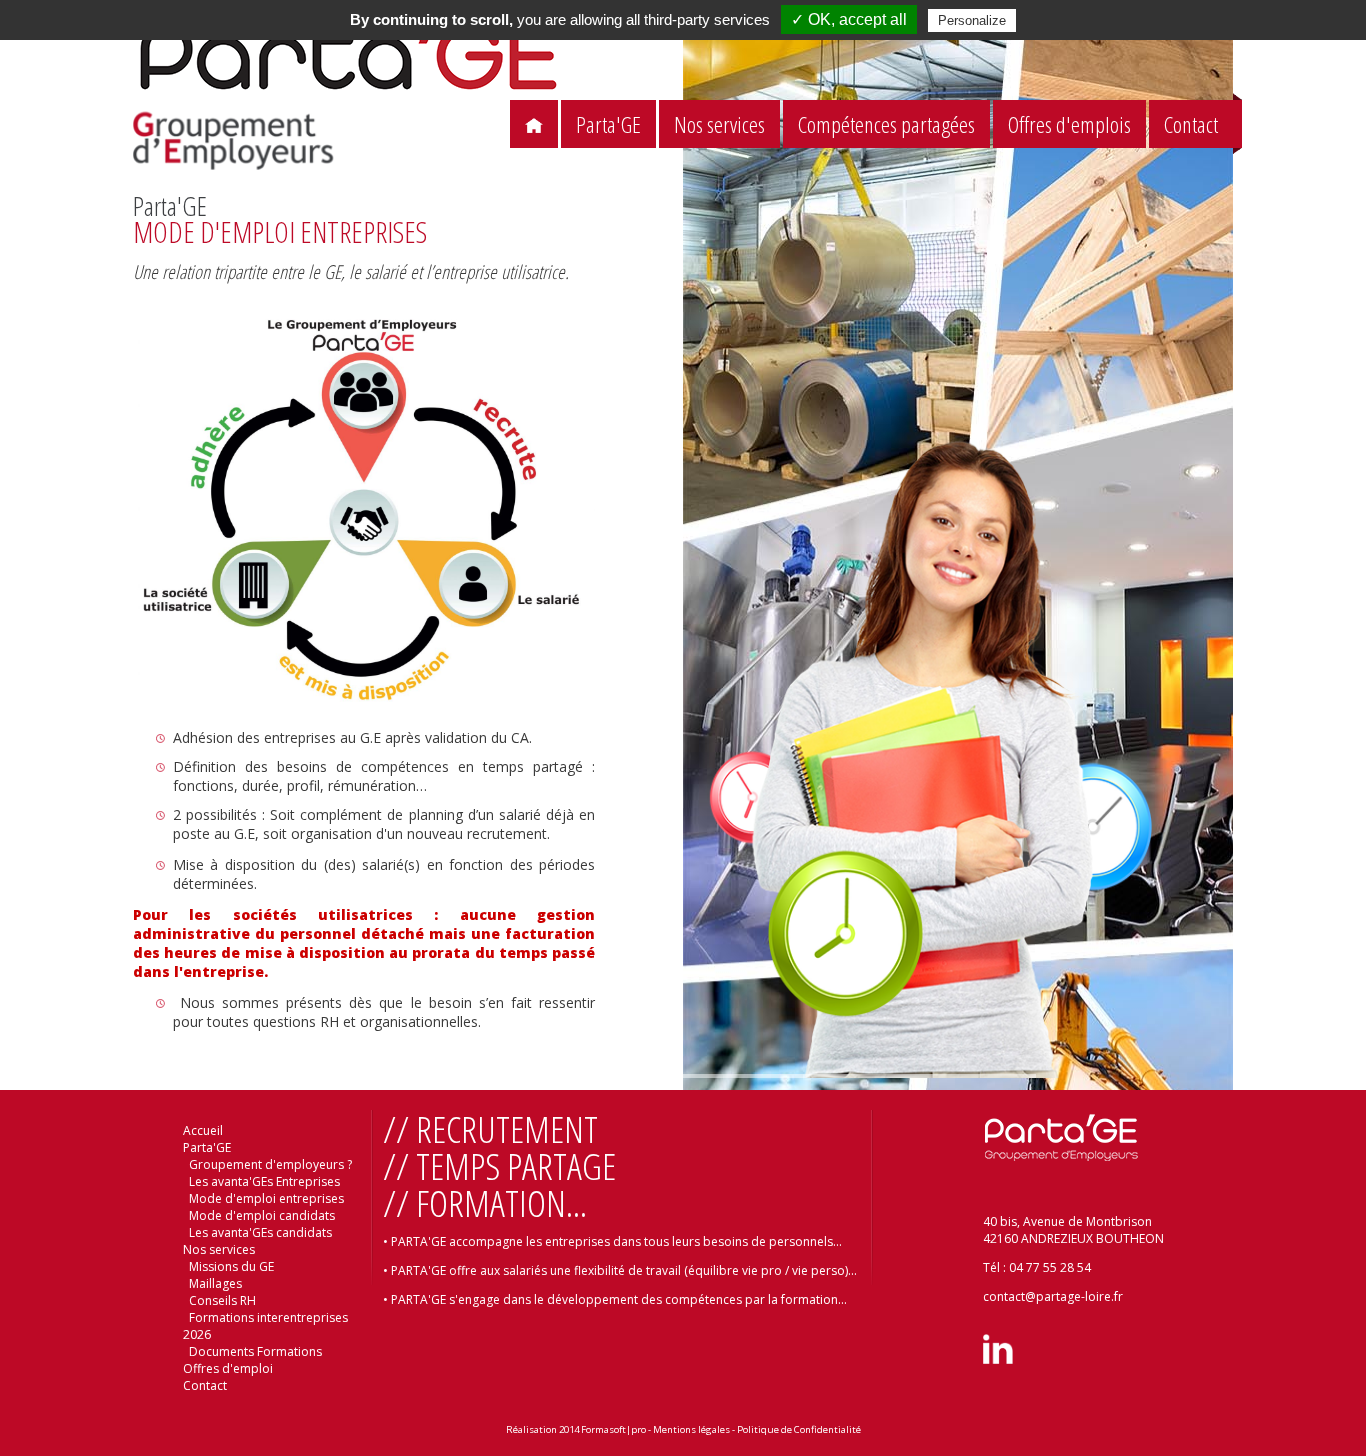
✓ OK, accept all (849, 19)
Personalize (972, 20)
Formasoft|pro (613, 1429)
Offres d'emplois (1069, 124)
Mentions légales (691, 1429)
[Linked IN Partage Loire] (998, 1359)
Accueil (203, 1130)
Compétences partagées (886, 124)
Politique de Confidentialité (799, 1429)
